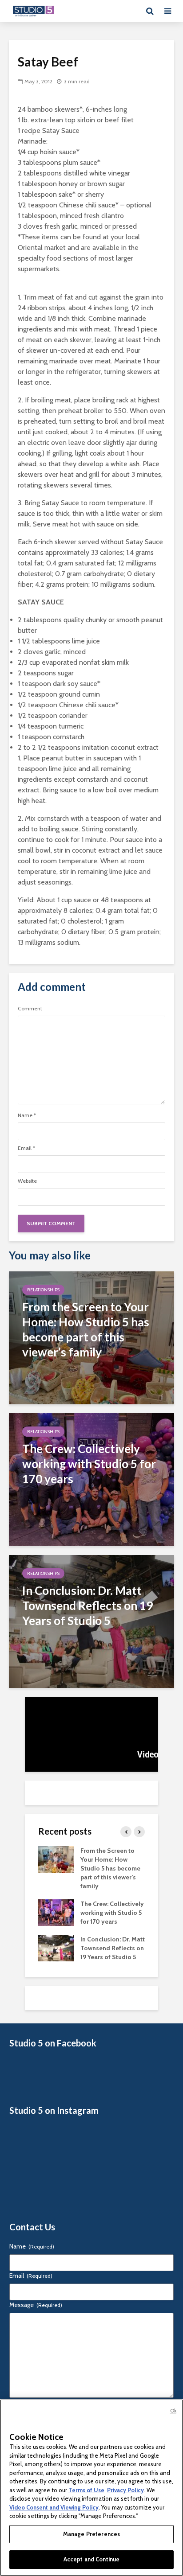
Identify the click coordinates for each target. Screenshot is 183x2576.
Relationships (43, 1290)
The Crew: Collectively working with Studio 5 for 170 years (112, 1913)
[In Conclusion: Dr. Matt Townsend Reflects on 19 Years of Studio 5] (91, 1621)
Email (26, 1148)
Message (36, 2305)
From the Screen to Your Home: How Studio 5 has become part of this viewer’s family (110, 1868)
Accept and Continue (91, 2559)
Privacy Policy (125, 2490)
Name (27, 1115)
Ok (173, 2411)
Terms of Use (86, 2490)
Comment (30, 1009)
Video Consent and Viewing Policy (54, 2507)
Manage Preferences (91, 2534)
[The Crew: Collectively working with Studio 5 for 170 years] (91, 1479)
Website (27, 1181)
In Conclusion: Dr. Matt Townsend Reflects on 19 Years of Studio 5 (113, 1948)
